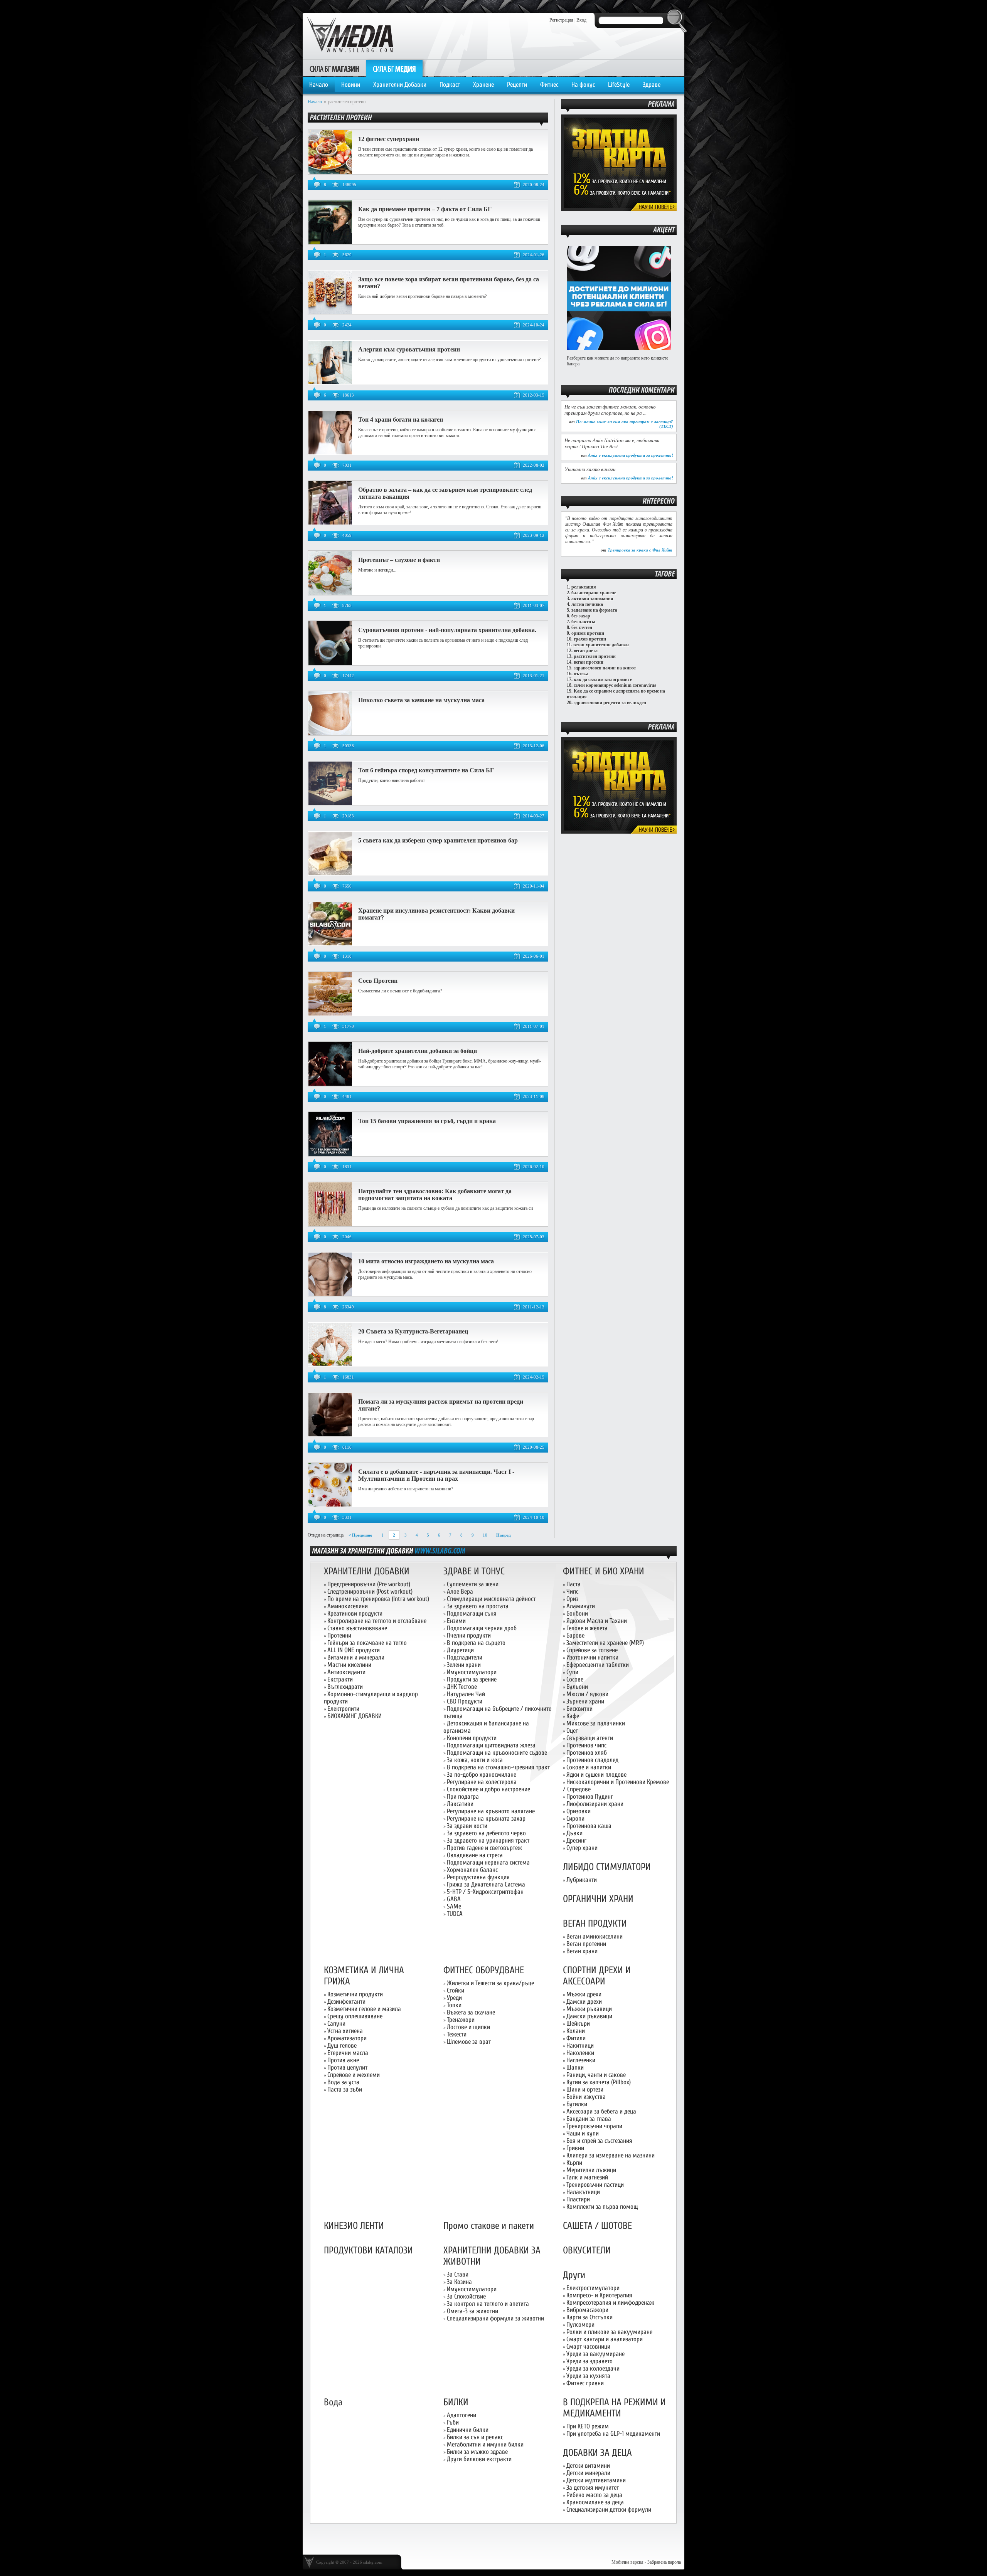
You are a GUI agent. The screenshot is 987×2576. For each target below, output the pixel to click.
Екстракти (340, 1679)
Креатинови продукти (355, 1613)
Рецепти (517, 85)
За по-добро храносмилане (482, 1775)
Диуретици (460, 1650)
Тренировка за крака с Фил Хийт (640, 550)
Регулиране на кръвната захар (486, 1819)
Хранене (483, 85)
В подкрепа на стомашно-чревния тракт (498, 1767)
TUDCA (455, 1914)
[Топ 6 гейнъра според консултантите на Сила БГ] (330, 804)
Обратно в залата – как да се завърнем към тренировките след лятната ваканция (445, 493)
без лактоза (583, 622)
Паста (574, 1584)
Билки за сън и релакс (475, 2437)
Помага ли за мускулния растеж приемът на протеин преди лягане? (441, 1405)
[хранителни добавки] (440, 1550)
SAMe (454, 1906)
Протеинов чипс (586, 1745)
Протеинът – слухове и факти (399, 560)
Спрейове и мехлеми (354, 2075)
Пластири (578, 2199)
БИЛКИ (456, 2402)
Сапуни (336, 2024)
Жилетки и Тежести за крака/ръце (490, 1983)
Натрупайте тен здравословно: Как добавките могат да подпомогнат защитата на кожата (435, 1195)
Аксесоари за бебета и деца (601, 2111)
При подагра (463, 1797)
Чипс (572, 1592)
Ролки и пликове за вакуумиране (609, 2332)
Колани (576, 2031)
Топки (454, 2005)
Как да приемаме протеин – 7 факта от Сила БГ (425, 209)
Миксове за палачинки (596, 1723)
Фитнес (549, 85)
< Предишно (360, 1535)
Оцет (572, 1731)
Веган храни (582, 1951)
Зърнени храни (585, 1701)
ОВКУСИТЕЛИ (587, 2251)
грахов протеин (590, 639)
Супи (572, 1672)
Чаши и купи (583, 2133)
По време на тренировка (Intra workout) (378, 1599)
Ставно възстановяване (357, 1628)
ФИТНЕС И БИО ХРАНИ (604, 1571)
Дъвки (574, 1833)
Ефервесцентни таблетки (598, 1665)
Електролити (343, 1709)
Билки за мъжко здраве (477, 2452)
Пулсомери (580, 2325)
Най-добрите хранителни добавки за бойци (418, 1051)
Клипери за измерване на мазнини (611, 2155)
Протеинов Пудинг (590, 1797)
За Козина (459, 2282)
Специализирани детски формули (609, 2510)
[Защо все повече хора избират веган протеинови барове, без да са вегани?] (330, 313)
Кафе (573, 1716)
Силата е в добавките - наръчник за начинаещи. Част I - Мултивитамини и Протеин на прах (436, 1475)
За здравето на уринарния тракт (488, 1840)
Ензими (456, 1621)
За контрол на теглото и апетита (488, 2304)
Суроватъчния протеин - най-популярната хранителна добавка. (447, 630)
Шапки (575, 2067)
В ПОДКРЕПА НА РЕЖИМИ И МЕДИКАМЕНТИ (614, 2408)
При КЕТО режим (588, 2426)
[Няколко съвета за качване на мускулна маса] (330, 733)
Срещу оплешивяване (355, 2016)
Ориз (572, 1599)
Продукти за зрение (472, 1679)
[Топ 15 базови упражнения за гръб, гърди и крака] (330, 1154)
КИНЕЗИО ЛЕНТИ (354, 2226)
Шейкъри (578, 2024)
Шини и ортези (585, 2089)
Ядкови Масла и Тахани (597, 1621)
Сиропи (575, 1819)
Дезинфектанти (346, 2002)
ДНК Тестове (462, 1687)
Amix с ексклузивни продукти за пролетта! (631, 455)
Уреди (454, 1998)
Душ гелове (342, 2045)
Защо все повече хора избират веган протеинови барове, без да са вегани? (449, 283)
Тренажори (461, 2020)
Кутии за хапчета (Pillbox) (599, 2082)
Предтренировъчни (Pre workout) (369, 1584)
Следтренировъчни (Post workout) (370, 1592)
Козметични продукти (355, 1994)
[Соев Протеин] (330, 1014)
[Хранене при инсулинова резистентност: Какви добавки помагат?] (330, 944)
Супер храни (582, 1848)
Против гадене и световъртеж (484, 1848)
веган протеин (589, 662)
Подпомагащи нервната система (488, 1862)
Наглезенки (581, 2060)
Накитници (580, 2045)
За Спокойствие (466, 2296)
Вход (581, 20)
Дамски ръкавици (589, 2016)
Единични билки (468, 2430)
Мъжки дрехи (584, 1994)
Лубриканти (582, 1880)
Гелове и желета (587, 1628)
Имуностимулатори (472, 1672)
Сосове (575, 1679)
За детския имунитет (593, 2488)
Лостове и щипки (468, 2027)
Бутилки (577, 2104)
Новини (351, 85)
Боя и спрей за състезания (599, 2141)
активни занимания (592, 599)
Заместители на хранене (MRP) (605, 1643)
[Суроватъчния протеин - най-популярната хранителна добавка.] (330, 663)
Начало (319, 85)
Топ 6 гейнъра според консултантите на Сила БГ (426, 770)
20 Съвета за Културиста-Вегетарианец (413, 1331)
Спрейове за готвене (592, 1650)
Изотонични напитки (592, 1657)
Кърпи (574, 2163)
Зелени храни (464, 1665)
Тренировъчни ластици (595, 2185)
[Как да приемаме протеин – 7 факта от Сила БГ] (330, 242)
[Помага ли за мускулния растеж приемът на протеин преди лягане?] (330, 1435)
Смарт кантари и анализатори (605, 2339)
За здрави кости (467, 1826)
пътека (581, 674)
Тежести (457, 2034)
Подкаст (450, 85)
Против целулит (347, 2067)
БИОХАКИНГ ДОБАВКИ (355, 1716)
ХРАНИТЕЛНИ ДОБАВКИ (367, 1571)
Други (574, 2275)
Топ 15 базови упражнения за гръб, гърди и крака (427, 1121)
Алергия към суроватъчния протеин (409, 349)
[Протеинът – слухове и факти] (330, 593)
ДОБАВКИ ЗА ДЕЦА (597, 2453)
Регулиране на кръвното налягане (491, 1811)
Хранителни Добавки (400, 85)
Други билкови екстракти (479, 2459)
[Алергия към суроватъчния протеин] (330, 383)
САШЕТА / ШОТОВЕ (597, 2226)
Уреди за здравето (590, 2361)
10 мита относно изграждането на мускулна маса (426, 1261)
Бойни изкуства (586, 2097)
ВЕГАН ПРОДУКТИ (595, 1924)
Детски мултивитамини (596, 2480)
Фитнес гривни (585, 2383)
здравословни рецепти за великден (610, 703)
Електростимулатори (593, 2288)
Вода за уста (343, 2082)
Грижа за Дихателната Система (486, 1884)
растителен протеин (595, 656)
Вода (333, 2402)
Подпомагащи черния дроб (482, 1628)
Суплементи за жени (473, 1584)
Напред (504, 1535)
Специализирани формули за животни (495, 2318)
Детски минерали (588, 2473)
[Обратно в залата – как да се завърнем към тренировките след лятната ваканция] (330, 523)
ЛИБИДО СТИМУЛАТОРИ (607, 1867)
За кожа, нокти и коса (475, 1760)
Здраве (652, 85)
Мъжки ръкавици (589, 2009)
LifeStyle (619, 85)
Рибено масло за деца (594, 2495)
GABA (454, 1899)
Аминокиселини (348, 1606)
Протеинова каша (589, 1826)
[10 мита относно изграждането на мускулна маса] (330, 1295)
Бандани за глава (589, 2119)
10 (485, 1535)
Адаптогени (461, 2415)
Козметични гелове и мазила (364, 2009)
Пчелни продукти (469, 1635)
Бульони (577, 1687)
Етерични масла (348, 2053)
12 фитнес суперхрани (389, 139)
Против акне (343, 2060)
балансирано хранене (594, 593)
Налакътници (583, 2192)
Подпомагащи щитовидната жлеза (491, 1745)
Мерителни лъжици (591, 2170)
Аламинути (581, 1606)
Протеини (339, 1635)
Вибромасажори (587, 2310)
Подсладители (465, 1657)
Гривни (575, 2148)
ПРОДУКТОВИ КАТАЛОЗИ (368, 2251)
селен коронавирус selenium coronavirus (615, 685)
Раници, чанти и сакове (596, 2075)
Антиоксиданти (346, 1672)
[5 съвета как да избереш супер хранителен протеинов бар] (330, 874)
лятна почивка (587, 604)
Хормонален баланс (472, 1870)
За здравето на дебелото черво (486, 1833)
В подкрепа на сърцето (476, 1643)
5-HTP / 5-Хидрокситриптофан (485, 1892)
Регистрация (561, 20)
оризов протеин (588, 633)
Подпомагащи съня (472, 1613)
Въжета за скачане (471, 2012)
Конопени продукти (472, 1738)
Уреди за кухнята (588, 2376)
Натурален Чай (466, 1694)
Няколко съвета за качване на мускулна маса (421, 700)
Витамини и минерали (356, 1657)
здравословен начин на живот (605, 668)
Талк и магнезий (587, 2177)
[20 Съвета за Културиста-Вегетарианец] (330, 1365)
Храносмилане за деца (595, 2502)
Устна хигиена (345, 2031)
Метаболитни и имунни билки (485, 2444)
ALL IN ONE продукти (354, 1650)
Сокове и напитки (589, 1767)
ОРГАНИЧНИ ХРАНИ (598, 1899)
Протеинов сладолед (592, 1760)
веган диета (586, 651)
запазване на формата (594, 610)
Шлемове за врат (469, 2042)
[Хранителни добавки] (619, 209)
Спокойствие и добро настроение (488, 1789)
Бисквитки (579, 1709)
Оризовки (579, 1811)
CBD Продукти (465, 1701)
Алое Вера (460, 1592)
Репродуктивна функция (478, 1877)
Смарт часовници (588, 2346)
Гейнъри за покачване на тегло (367, 1643)
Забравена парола (664, 2562)
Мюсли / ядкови (587, 1694)
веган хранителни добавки (601, 645)
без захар (581, 616)
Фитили (576, 2038)
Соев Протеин (378, 981)
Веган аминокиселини (595, 1936)
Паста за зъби (345, 2089)
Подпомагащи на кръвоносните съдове (497, 1753)
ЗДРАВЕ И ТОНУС (474, 1571)
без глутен (582, 627)
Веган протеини (586, 1944)
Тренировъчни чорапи (594, 2126)
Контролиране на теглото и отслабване (377, 1621)
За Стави (458, 2274)
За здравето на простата (478, 1606)
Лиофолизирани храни (595, 1804)
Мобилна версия (627, 2562)
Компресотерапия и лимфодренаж (610, 2303)
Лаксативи (460, 1804)
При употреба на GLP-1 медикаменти (613, 2434)
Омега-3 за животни (472, 2311)
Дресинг (576, 1840)
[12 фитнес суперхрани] (330, 172)
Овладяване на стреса (475, 1855)
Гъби (453, 2422)
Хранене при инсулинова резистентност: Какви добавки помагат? (436, 914)
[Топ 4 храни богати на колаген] (330, 453)
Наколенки (580, 2053)
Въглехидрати (345, 1687)
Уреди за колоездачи (593, 2368)
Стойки (456, 1990)
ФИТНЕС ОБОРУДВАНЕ (484, 1970)
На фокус (583, 85)
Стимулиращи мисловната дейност (491, 1599)
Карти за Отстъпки (590, 2317)
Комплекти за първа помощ (602, 2207)
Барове (575, 1635)
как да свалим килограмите (603, 679)
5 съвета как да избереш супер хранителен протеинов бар (438, 840)
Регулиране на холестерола (482, 1782)
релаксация (584, 587)
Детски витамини (588, 2466)
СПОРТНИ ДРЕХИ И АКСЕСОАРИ (597, 1976)
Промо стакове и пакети (489, 2226)
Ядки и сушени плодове (596, 1775)
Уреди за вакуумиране (595, 2354)
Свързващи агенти (590, 1738)
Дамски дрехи (584, 2002)
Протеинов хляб (587, 1753)
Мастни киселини (349, 1665)
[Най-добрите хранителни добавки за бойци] (330, 1084)
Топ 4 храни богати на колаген (401, 420)
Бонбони (577, 1613)
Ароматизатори (347, 2038)
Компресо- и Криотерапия (599, 2295)
